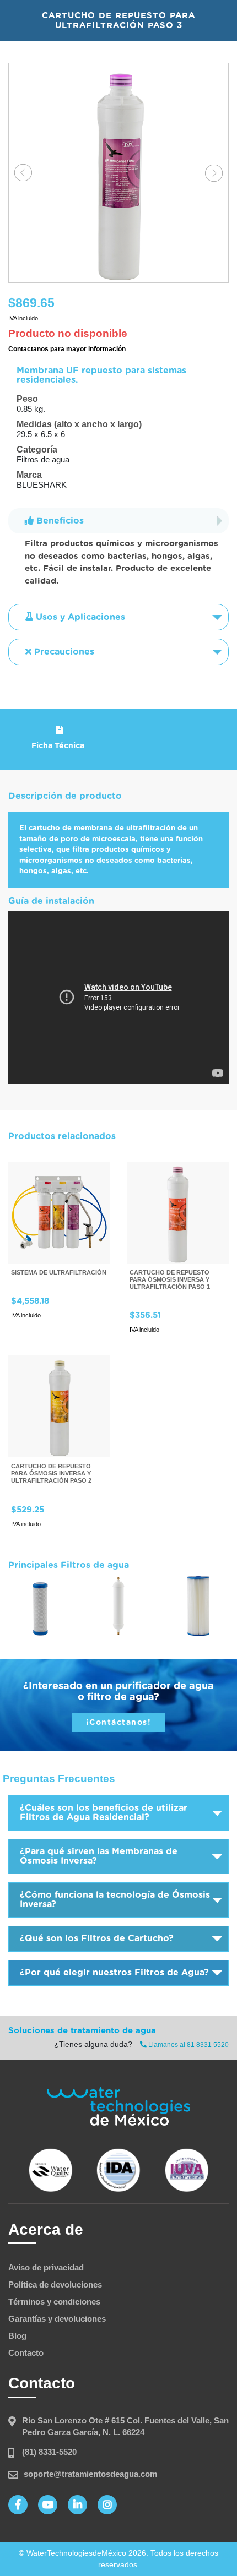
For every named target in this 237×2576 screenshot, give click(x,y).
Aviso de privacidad (46, 2267)
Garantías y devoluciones (57, 2319)
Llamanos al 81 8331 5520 (188, 2045)
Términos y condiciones (54, 2302)
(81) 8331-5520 (49, 2452)
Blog (17, 2336)
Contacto (26, 2353)
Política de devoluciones (55, 2284)
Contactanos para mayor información (67, 349)
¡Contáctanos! (119, 1723)
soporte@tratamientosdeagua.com (90, 2474)
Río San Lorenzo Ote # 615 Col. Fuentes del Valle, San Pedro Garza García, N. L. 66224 (125, 2426)
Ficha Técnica (58, 746)
